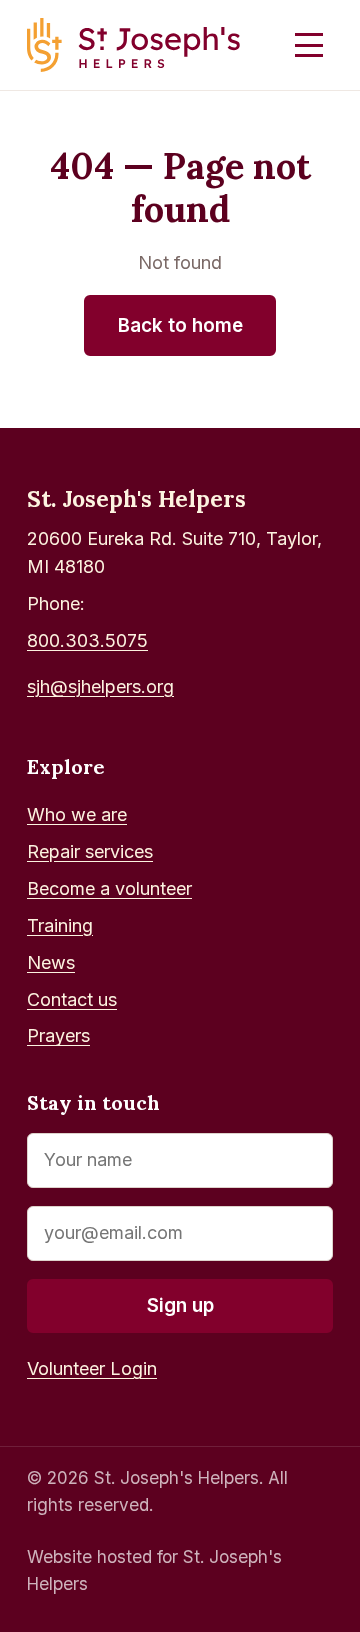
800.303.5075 (87, 640)
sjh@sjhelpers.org (100, 686)
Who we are (77, 814)
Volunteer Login (92, 1368)
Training (60, 925)
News (51, 962)
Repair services (90, 851)
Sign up (180, 1305)
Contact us (72, 999)
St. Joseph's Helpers (136, 498)
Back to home (180, 325)
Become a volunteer (109, 888)
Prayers (58, 1035)
